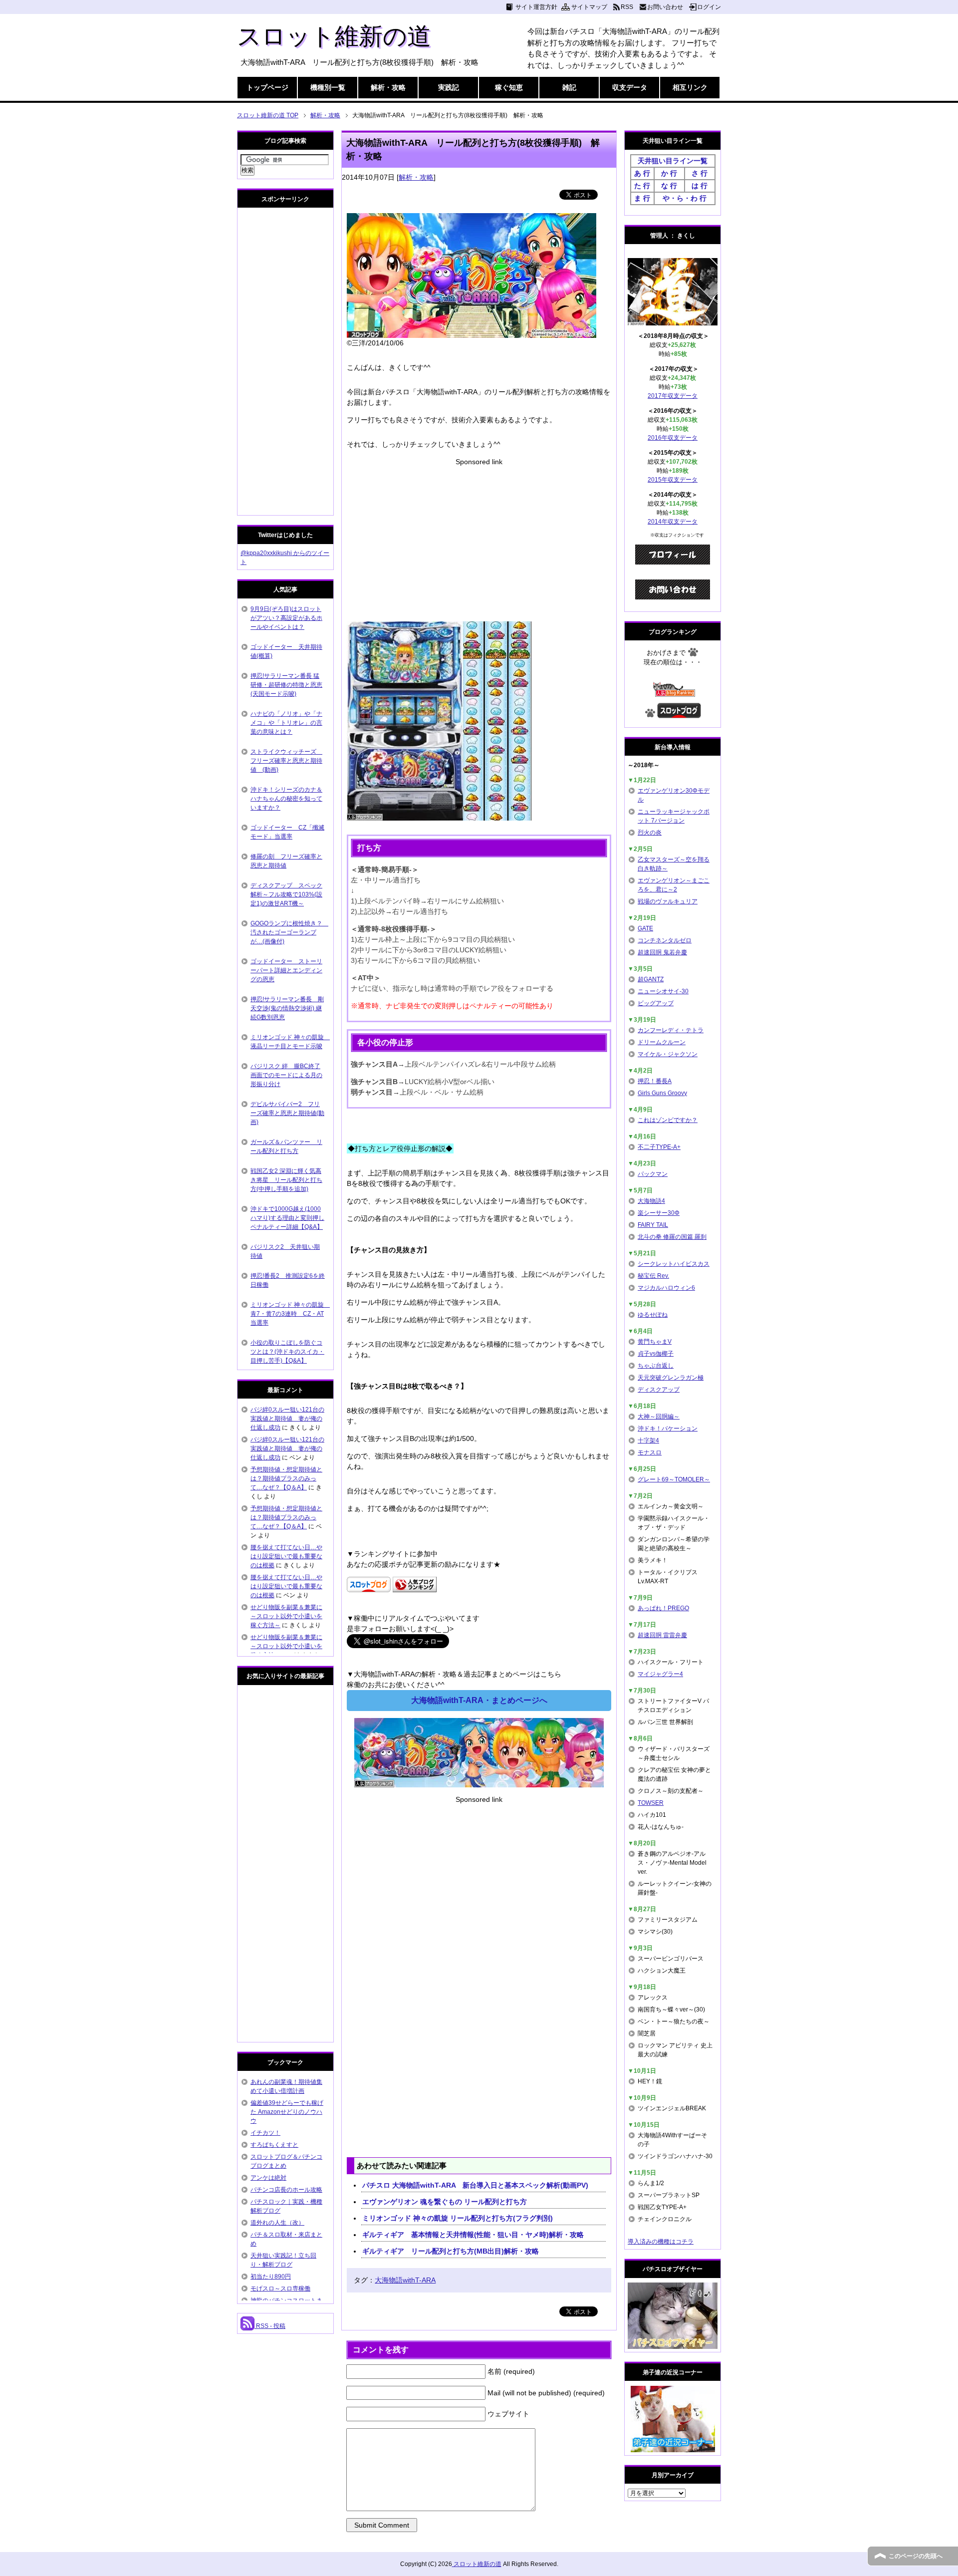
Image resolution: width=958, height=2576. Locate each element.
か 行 (669, 173)
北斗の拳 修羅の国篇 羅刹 (672, 1237)
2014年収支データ (673, 522)
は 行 (700, 186)
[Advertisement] (479, 537)
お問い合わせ (665, 7)
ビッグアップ (656, 1003)
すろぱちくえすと (274, 2145)
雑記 (569, 87)
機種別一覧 (328, 87)
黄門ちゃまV (655, 1342)
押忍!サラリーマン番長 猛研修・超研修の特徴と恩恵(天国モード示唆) (286, 685)
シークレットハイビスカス (674, 1264)
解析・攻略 (388, 87)
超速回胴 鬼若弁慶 (662, 952)
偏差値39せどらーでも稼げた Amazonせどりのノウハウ (287, 2112)
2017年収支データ (673, 396)
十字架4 (648, 1440)
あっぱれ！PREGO (663, 1608)
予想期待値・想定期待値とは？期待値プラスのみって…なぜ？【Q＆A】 (286, 1478)
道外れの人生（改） (277, 2223)
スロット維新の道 (334, 36)
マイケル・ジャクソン (668, 1054)
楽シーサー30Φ (659, 1213)
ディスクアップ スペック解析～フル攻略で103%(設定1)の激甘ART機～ (286, 894)
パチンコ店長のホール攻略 (286, 2190)
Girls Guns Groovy (662, 1093)
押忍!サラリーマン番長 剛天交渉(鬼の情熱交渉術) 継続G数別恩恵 (287, 1008)
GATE (645, 928)
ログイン (709, 7)
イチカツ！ (265, 2133)
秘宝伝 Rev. (653, 1276)
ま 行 (642, 198)
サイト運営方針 (536, 7)
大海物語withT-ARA (405, 2280)
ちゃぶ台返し (656, 1366)
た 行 (642, 186)
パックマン (653, 1174)
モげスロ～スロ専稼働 (280, 2289)
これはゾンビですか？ (668, 1120)
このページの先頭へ (916, 2556)
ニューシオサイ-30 (663, 991)
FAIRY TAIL (653, 1225)
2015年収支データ (673, 480)
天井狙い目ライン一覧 (673, 161)
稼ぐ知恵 (509, 87)
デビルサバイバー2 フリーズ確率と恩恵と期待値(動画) (287, 1113)
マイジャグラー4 (660, 1674)
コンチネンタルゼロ (665, 940)
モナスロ (650, 1452)
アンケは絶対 (268, 2178)
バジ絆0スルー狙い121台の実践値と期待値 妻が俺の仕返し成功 (287, 1419)
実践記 (449, 87)
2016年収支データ (673, 438)
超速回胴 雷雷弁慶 (662, 1635)
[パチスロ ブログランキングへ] (415, 1587)
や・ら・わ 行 (685, 198)
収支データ (630, 87)
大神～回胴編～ (659, 1417)
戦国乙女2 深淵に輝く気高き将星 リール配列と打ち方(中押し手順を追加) (286, 1180)
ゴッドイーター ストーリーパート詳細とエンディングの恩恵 (286, 970)
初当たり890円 (271, 2277)
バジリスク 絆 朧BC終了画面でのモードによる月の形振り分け (286, 1075)
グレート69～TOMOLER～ (674, 1479)
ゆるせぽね (653, 1315)
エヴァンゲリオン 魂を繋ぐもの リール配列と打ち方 (445, 2202)
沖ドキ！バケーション (668, 1429)
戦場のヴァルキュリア (668, 901)
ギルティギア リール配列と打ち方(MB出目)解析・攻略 (451, 2251)
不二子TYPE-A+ (659, 1147)
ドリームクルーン (662, 1042)
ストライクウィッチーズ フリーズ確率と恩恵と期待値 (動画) (286, 761)
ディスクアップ (659, 1390)
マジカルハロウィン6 (666, 1288)
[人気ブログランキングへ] (673, 692)
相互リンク (690, 87)
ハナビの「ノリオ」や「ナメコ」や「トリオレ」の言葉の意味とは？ (286, 723)
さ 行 (700, 173)
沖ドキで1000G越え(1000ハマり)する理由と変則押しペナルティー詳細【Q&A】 (287, 1218)
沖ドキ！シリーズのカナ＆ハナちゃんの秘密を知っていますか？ (286, 799)
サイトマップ (589, 7)
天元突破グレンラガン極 (671, 1378)
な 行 (669, 186)
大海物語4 (651, 1201)
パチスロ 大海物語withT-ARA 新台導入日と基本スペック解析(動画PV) (475, 2185)
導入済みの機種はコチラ (661, 2242)
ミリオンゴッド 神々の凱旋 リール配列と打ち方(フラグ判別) (458, 2218)
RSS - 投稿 (270, 2326)
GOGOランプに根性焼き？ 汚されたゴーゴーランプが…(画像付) (289, 932)
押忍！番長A (655, 1081)
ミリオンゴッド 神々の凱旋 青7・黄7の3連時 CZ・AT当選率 (290, 1314)
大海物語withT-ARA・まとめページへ (479, 1700)
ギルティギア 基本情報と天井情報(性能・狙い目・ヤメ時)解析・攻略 (473, 2235)
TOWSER (651, 1803)
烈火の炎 (650, 833)
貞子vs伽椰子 (656, 1354)
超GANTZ (651, 979)
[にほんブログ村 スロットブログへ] (679, 714)
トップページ (267, 87)
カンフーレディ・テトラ (671, 1030)
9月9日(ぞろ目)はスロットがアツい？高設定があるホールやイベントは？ (286, 618)
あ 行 (642, 173)
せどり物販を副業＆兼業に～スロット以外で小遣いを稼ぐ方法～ (286, 1616)
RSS (627, 7)
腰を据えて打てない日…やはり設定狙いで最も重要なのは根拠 (286, 1556)
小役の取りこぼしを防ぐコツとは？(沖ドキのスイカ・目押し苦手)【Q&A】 (287, 1352)
